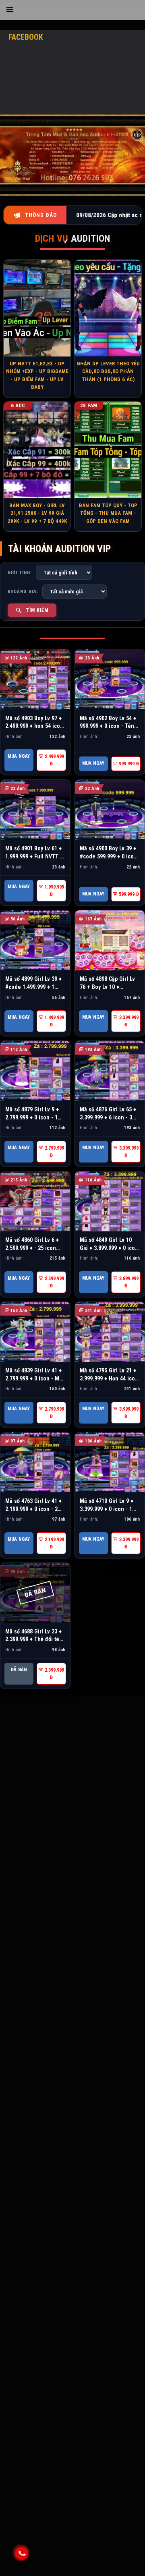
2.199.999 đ (54, 1543)
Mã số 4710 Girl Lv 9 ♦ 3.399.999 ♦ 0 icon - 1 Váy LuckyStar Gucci (107, 1509)
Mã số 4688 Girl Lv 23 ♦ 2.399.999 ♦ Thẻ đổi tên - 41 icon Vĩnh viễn (34, 1639)
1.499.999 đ (54, 1021)
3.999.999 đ (128, 1413)
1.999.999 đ (54, 891)
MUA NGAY (19, 756)
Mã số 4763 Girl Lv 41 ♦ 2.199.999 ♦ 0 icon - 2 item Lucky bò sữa (33, 1509)
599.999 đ (128, 894)
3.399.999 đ (128, 1021)
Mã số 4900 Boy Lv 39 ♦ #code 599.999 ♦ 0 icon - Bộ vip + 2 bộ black (108, 856)
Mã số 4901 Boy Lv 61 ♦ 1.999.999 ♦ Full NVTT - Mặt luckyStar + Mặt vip (34, 856)
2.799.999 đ (54, 1152)
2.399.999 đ (54, 1674)
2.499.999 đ (54, 760)
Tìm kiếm (37, 610)
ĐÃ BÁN (19, 1670)
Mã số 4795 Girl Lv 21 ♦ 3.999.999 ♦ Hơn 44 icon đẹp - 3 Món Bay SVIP (109, 1378)
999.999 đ (128, 764)
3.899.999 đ (128, 1282)
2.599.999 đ (54, 1282)
